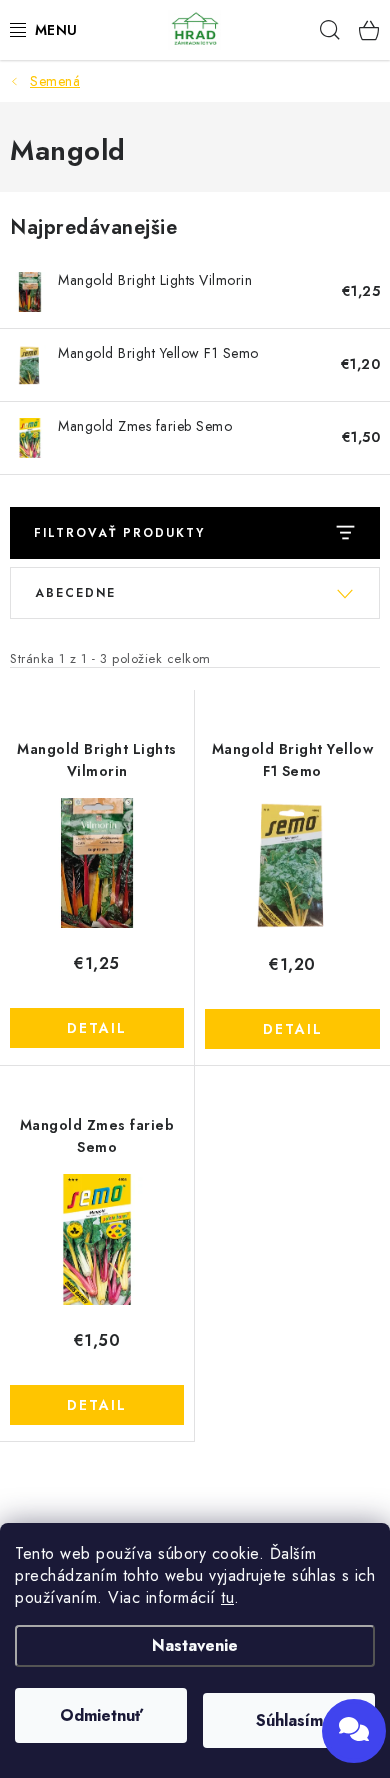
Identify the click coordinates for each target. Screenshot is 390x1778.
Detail (97, 1028)
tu (227, 1597)
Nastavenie (195, 1645)
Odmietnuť (101, 1715)
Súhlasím (289, 1720)
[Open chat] (354, 1731)
